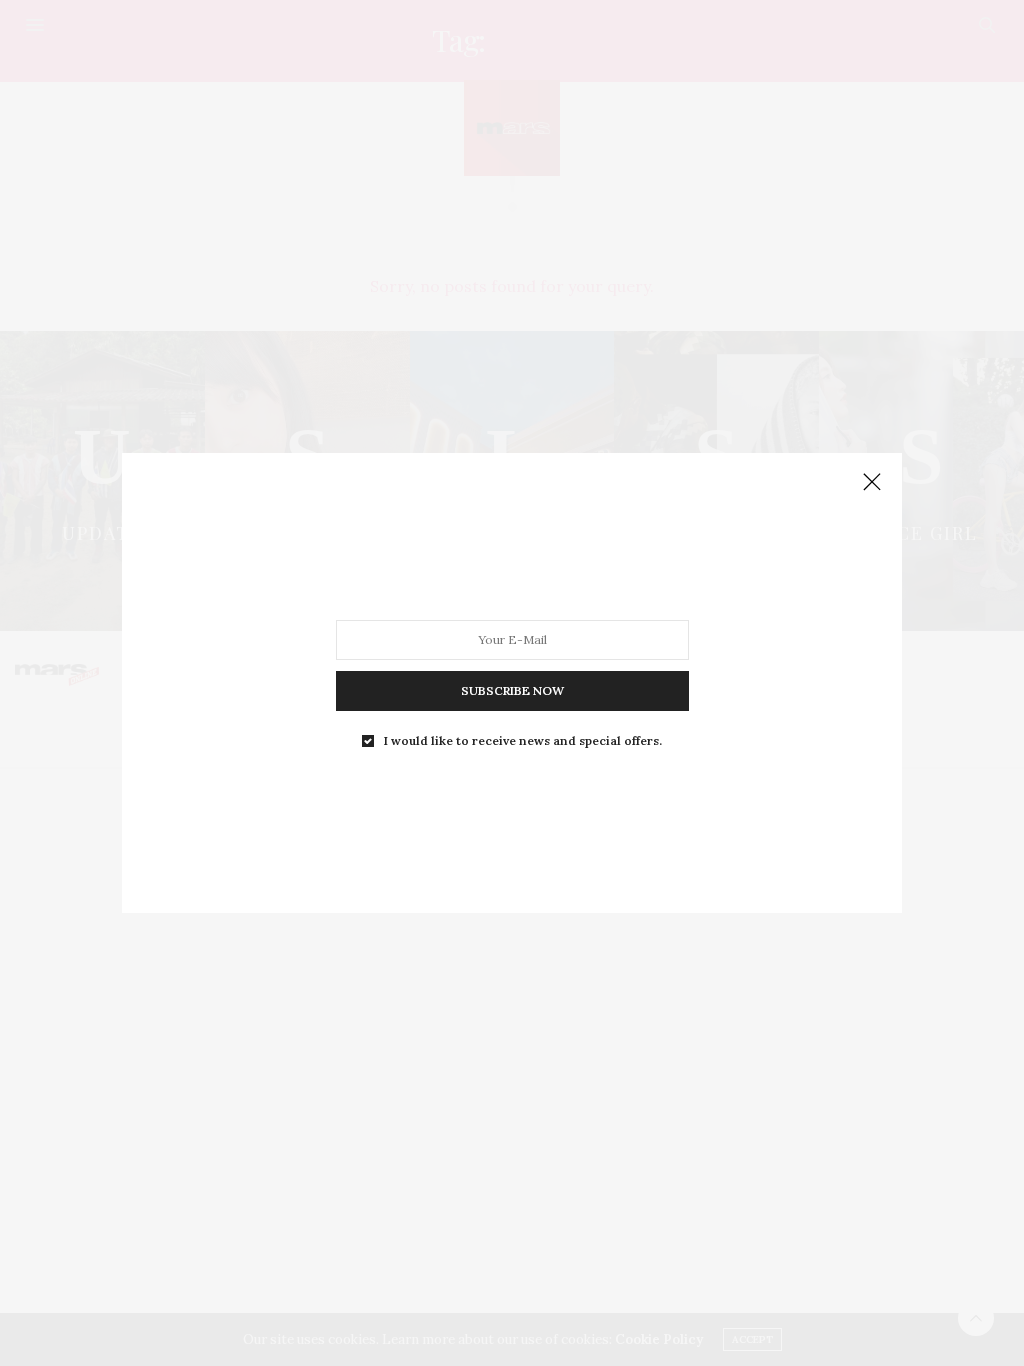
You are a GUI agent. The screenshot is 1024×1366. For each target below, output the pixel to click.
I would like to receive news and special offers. (523, 741)
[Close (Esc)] (872, 483)
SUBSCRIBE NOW (512, 690)
